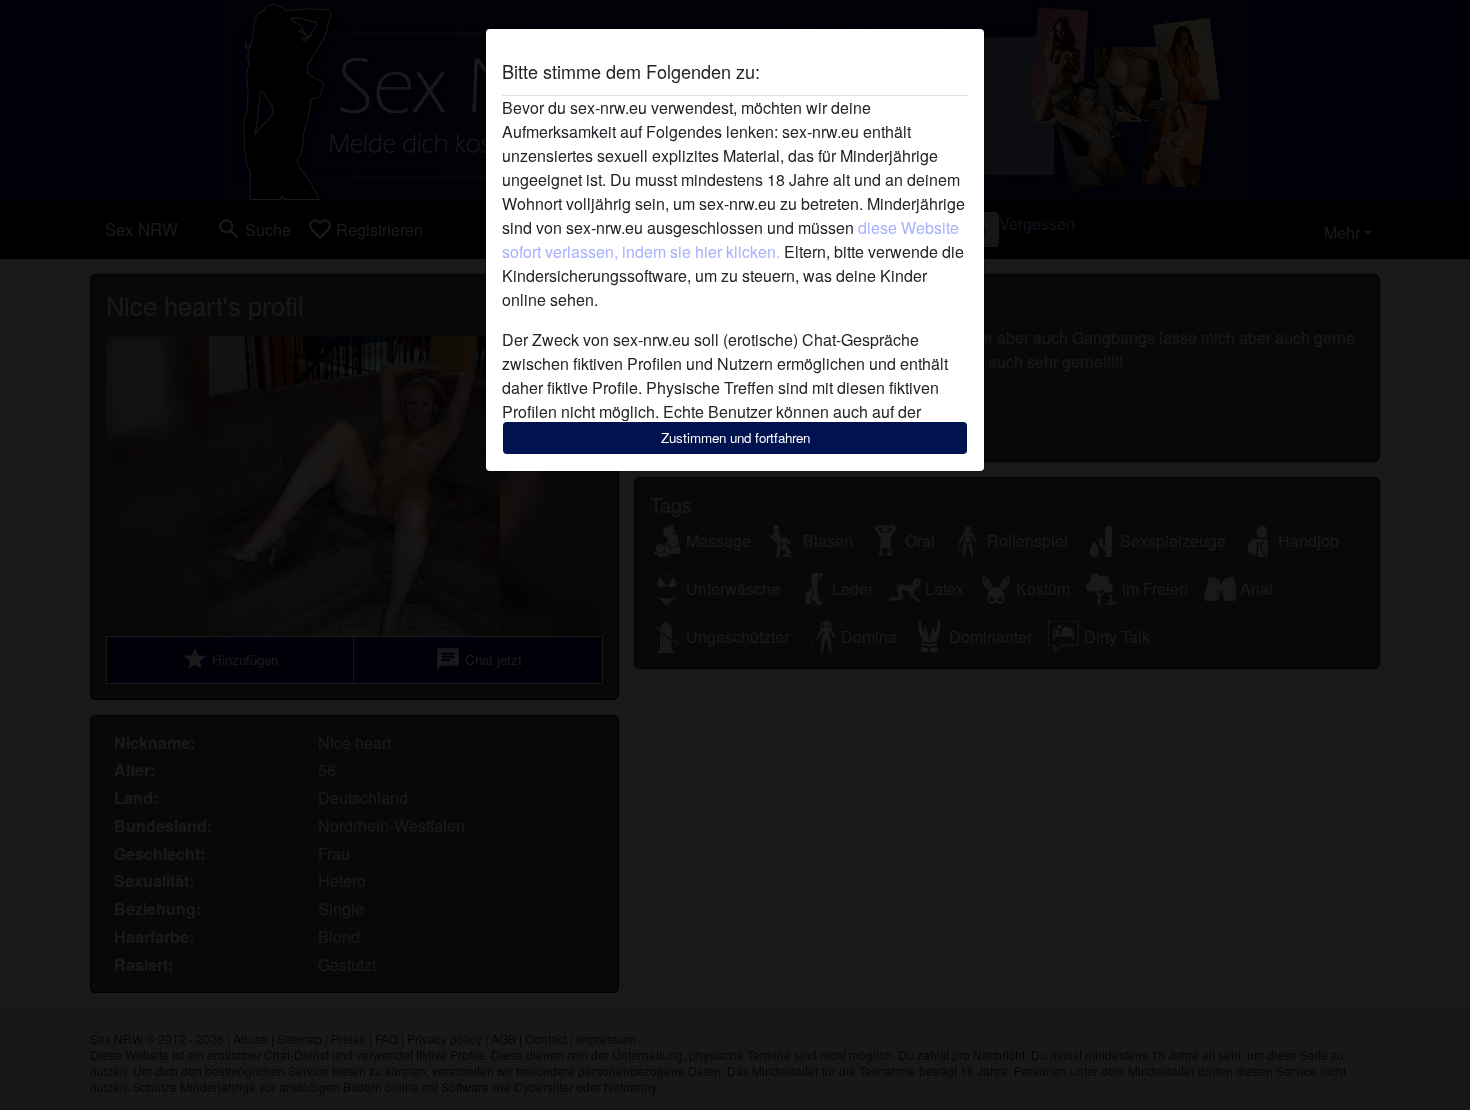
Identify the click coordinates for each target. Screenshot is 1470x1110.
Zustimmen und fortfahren (735, 437)
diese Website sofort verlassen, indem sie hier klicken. (730, 239)
